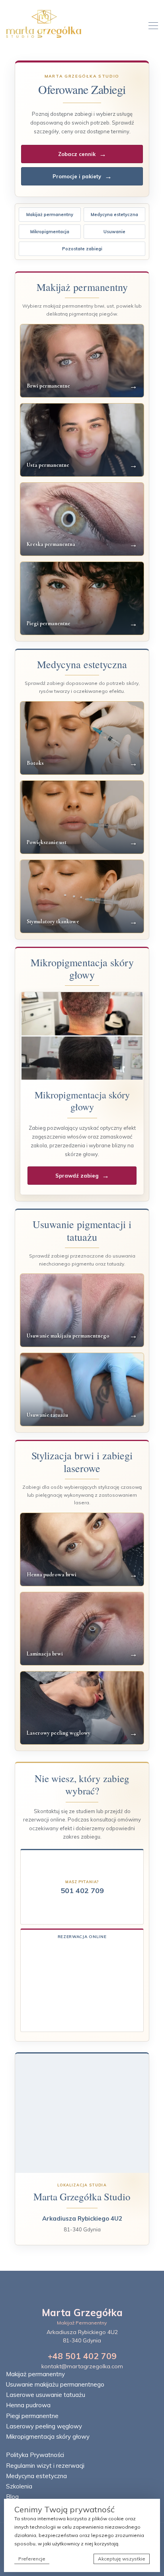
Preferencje (32, 2559)
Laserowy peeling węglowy (44, 2426)
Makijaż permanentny (50, 215)
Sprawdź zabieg (82, 1175)
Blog (12, 2497)
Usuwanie (114, 232)
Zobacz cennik (82, 154)
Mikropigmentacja (50, 232)
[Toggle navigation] (151, 25)
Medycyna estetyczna (114, 215)
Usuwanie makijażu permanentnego (55, 2384)
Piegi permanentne (32, 2416)
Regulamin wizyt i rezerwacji (45, 2466)
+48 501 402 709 (82, 2356)
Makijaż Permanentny (82, 2323)
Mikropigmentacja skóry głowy (48, 2437)
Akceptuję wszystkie (122, 2559)
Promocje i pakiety (82, 176)
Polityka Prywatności (35, 2455)
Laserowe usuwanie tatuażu (46, 2395)
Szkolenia (19, 2486)
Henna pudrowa (28, 2405)
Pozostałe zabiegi (82, 249)
